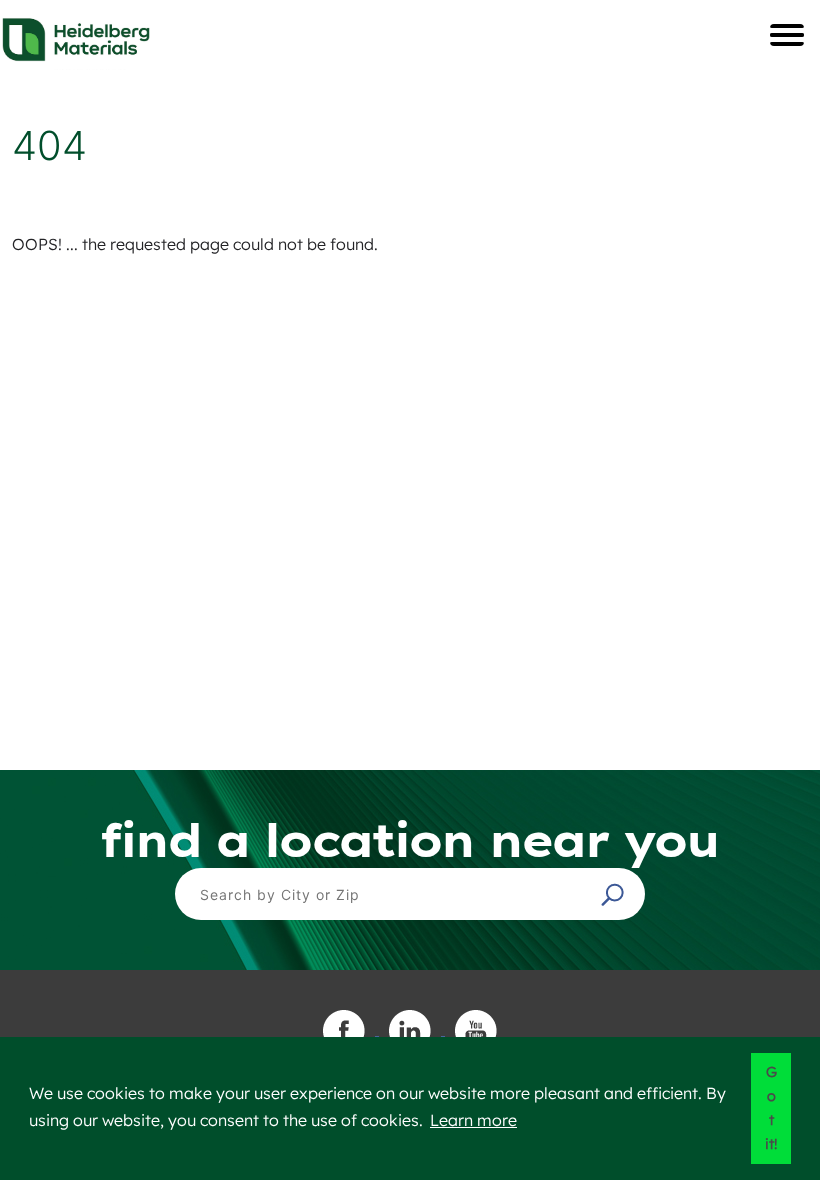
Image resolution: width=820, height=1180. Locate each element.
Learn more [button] (473, 1120)
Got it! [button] (771, 1108)
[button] (615, 894)
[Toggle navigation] (787, 35)
